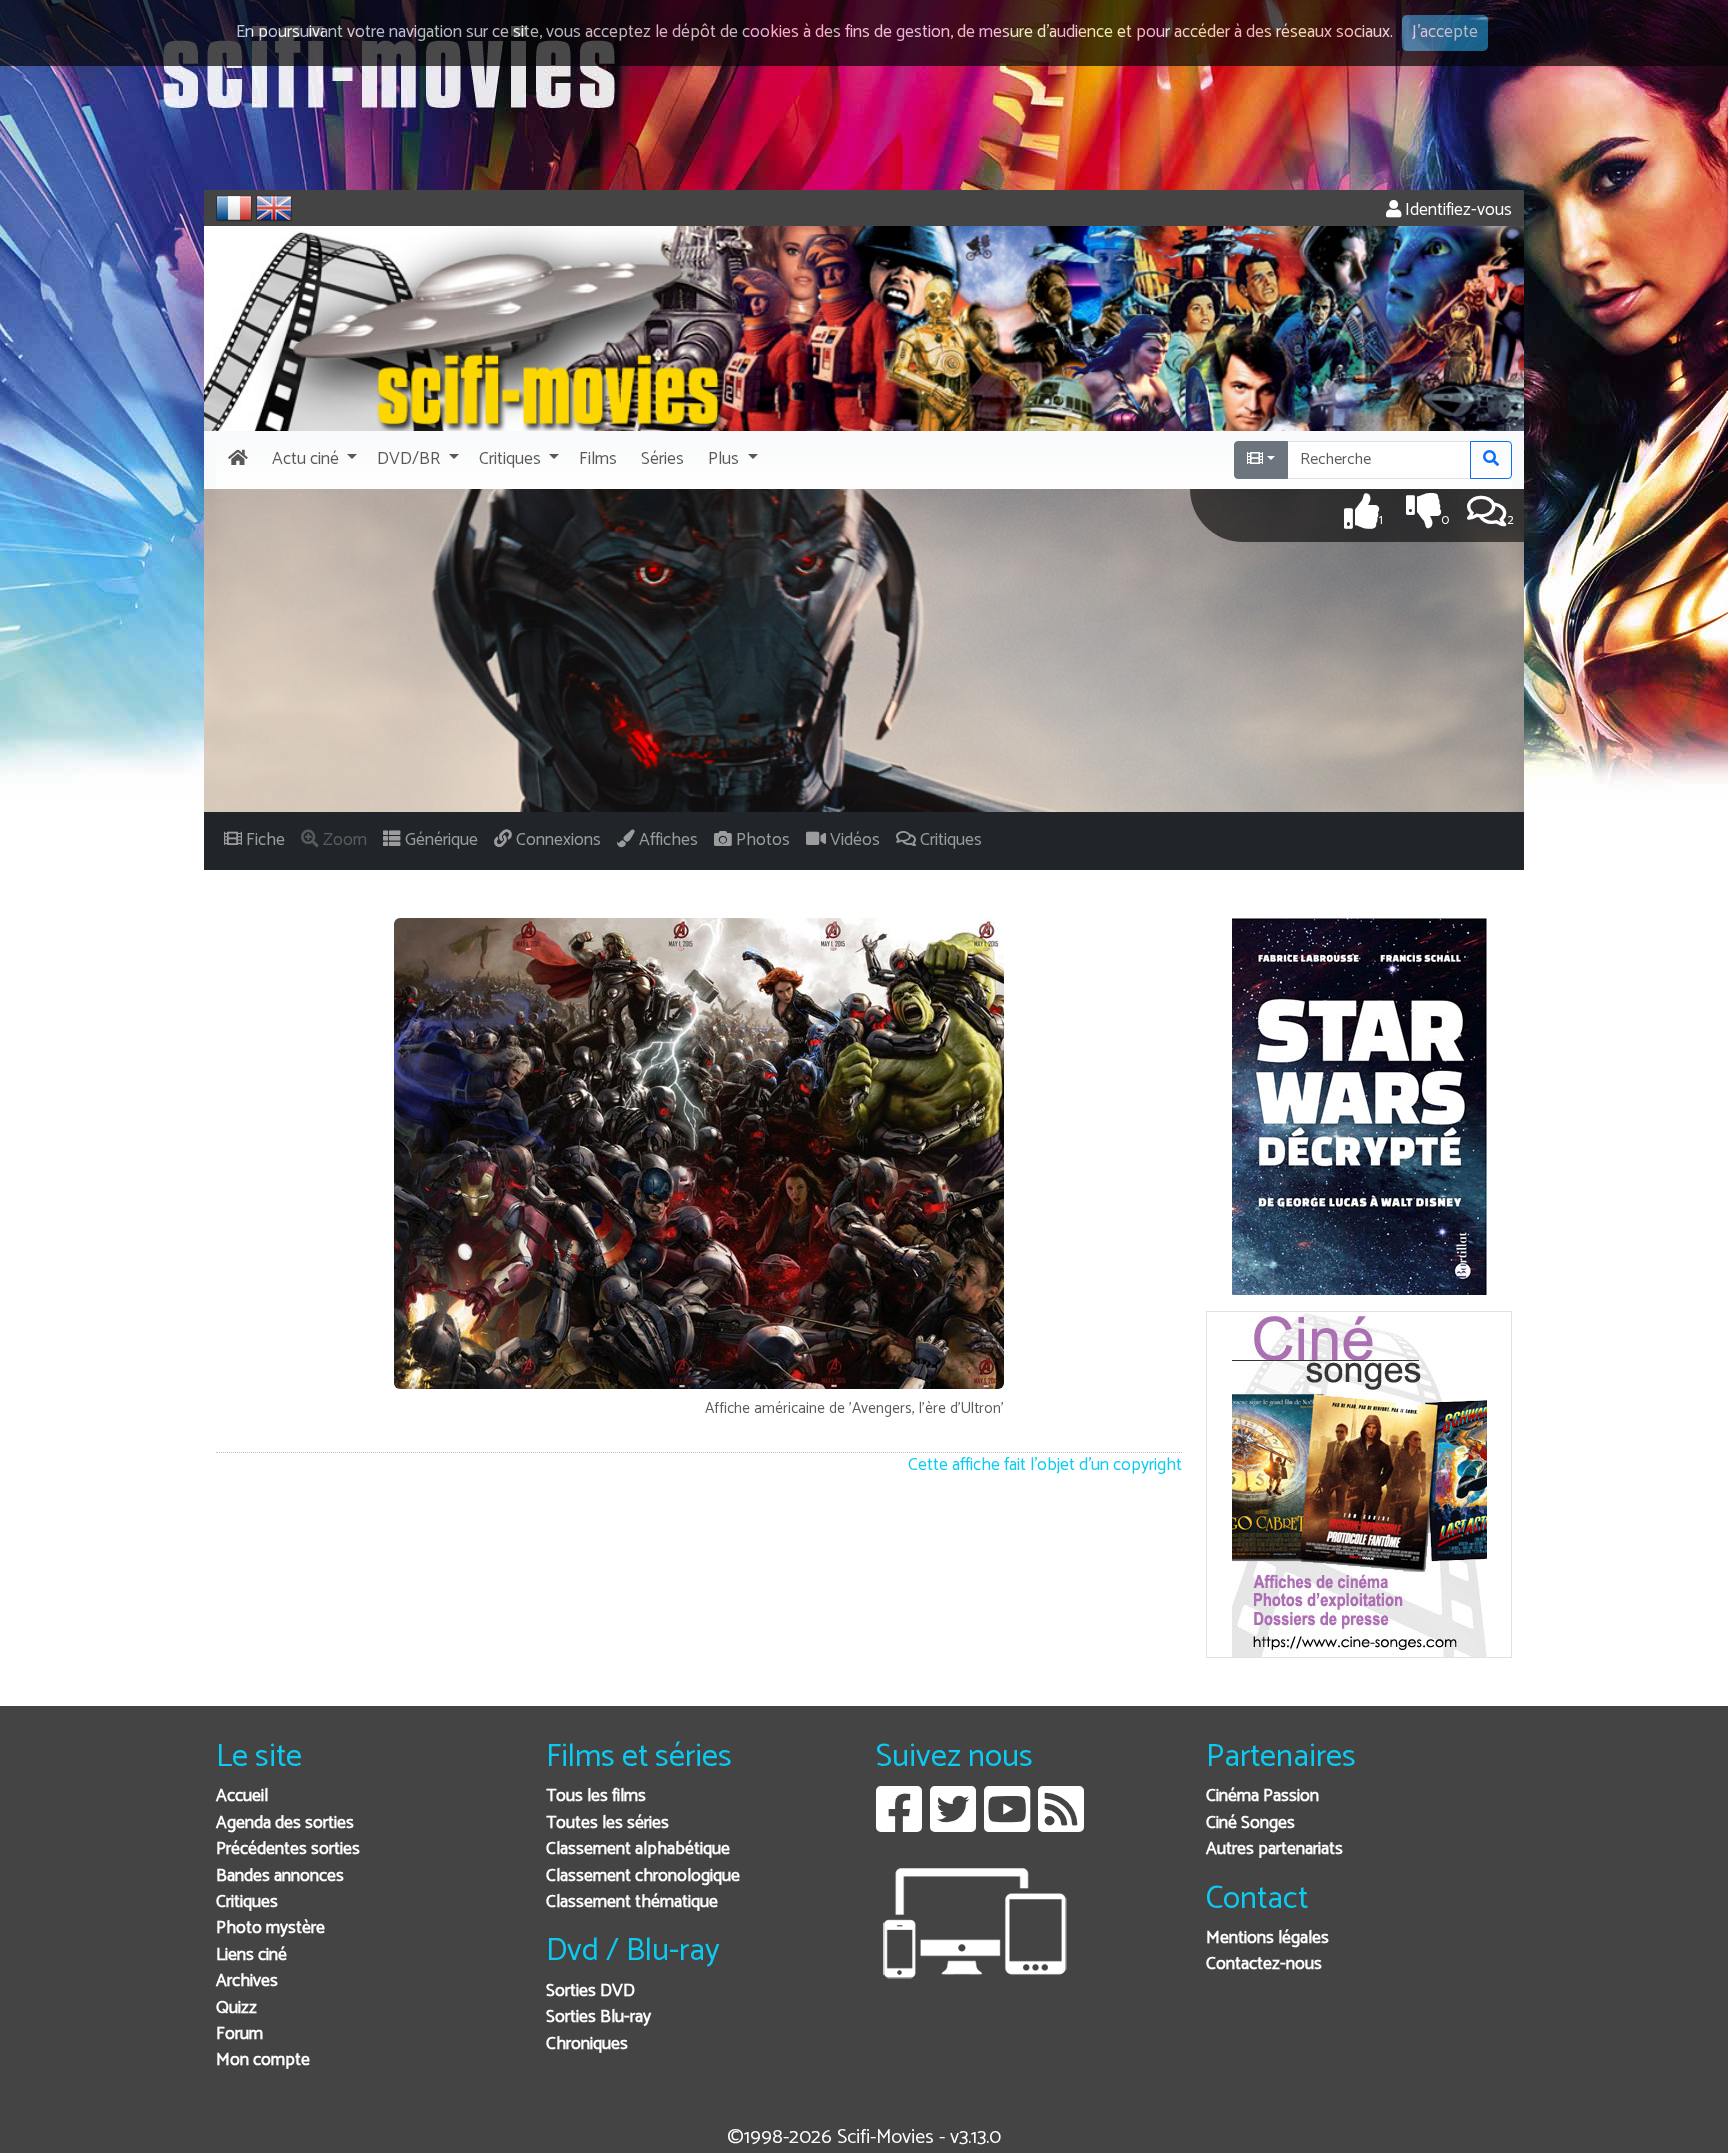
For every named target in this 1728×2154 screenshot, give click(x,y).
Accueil (242, 1796)
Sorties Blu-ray (598, 2017)
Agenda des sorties (285, 1823)
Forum (239, 2034)
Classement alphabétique (638, 1849)
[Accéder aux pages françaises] (234, 208)
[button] (312, 460)
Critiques (247, 1902)
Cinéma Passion (1262, 1796)
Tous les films (596, 1796)
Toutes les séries (607, 1823)
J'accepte (1445, 32)
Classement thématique (632, 1902)
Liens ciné (251, 1955)
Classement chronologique (643, 1876)
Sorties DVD (590, 1991)
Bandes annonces (280, 1876)
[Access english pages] (274, 208)
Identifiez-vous (1456, 210)
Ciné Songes (1250, 1823)
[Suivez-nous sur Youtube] (1007, 1824)
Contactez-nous (1264, 1964)
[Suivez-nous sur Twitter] (953, 1824)
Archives (247, 1981)
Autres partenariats (1274, 1849)
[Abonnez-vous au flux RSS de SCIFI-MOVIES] (1061, 1824)
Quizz (236, 2008)
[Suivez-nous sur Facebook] (899, 1824)
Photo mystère (270, 1928)
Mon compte (263, 2060)
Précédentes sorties (288, 1849)
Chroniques (587, 2044)
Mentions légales (1267, 1938)
